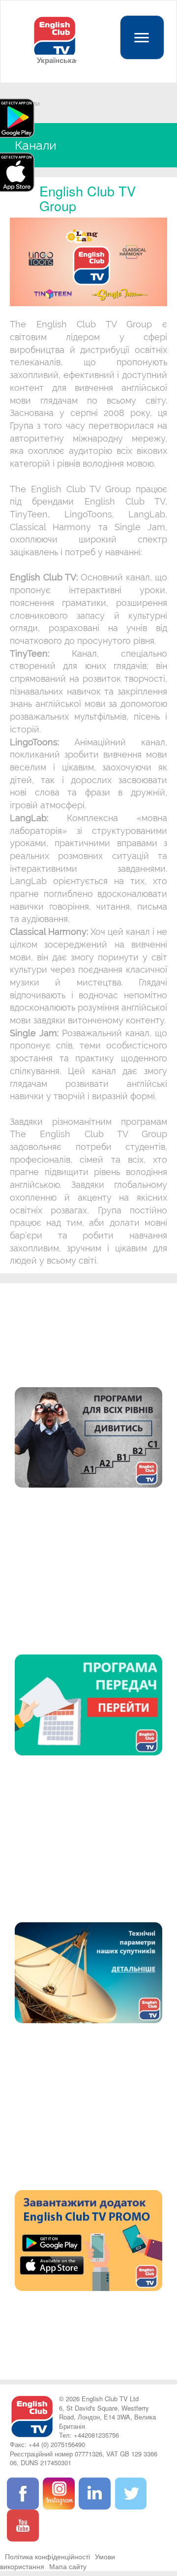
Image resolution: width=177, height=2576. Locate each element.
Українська (55, 60)
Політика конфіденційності (47, 2556)
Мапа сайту (68, 2566)
